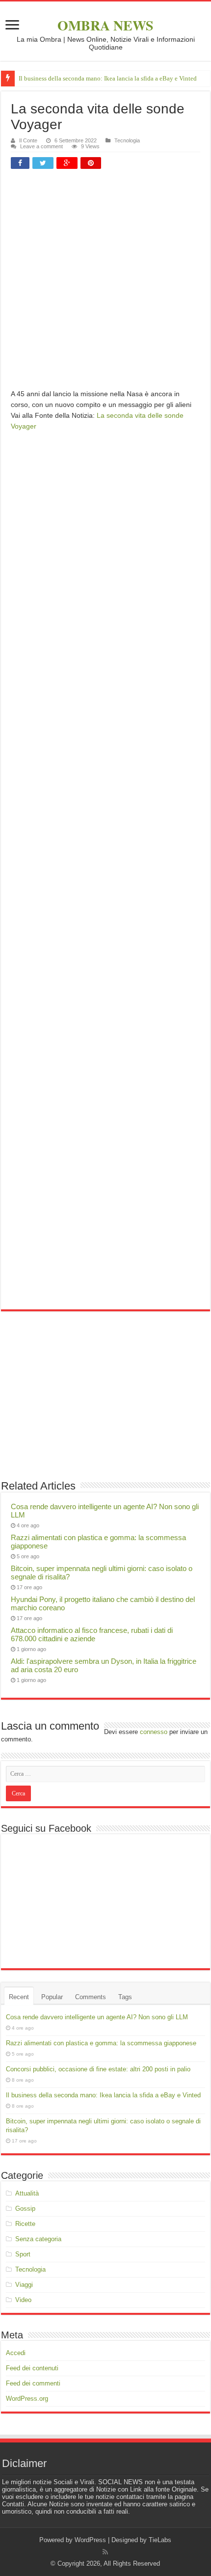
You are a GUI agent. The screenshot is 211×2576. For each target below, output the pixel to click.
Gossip (25, 2209)
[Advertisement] (105, 283)
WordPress (90, 2540)
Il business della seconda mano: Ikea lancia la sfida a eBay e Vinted (108, 78)
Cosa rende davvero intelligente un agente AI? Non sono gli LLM (97, 2017)
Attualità (27, 2193)
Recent (19, 1997)
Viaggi (24, 2285)
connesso (154, 1732)
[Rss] (105, 2552)
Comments (91, 1997)
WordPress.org (27, 2399)
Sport (23, 2254)
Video (23, 2300)
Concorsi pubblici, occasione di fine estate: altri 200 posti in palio (98, 2069)
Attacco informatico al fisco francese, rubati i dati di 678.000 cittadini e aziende (92, 1634)
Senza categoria (38, 2239)
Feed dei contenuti (32, 2368)
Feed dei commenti (33, 2383)
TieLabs (160, 2540)
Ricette (25, 2224)
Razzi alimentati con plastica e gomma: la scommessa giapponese (101, 2043)
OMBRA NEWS (105, 25)
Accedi (16, 2353)
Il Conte (28, 140)
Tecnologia (127, 140)
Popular (52, 1997)
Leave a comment (41, 146)
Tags (125, 1997)
